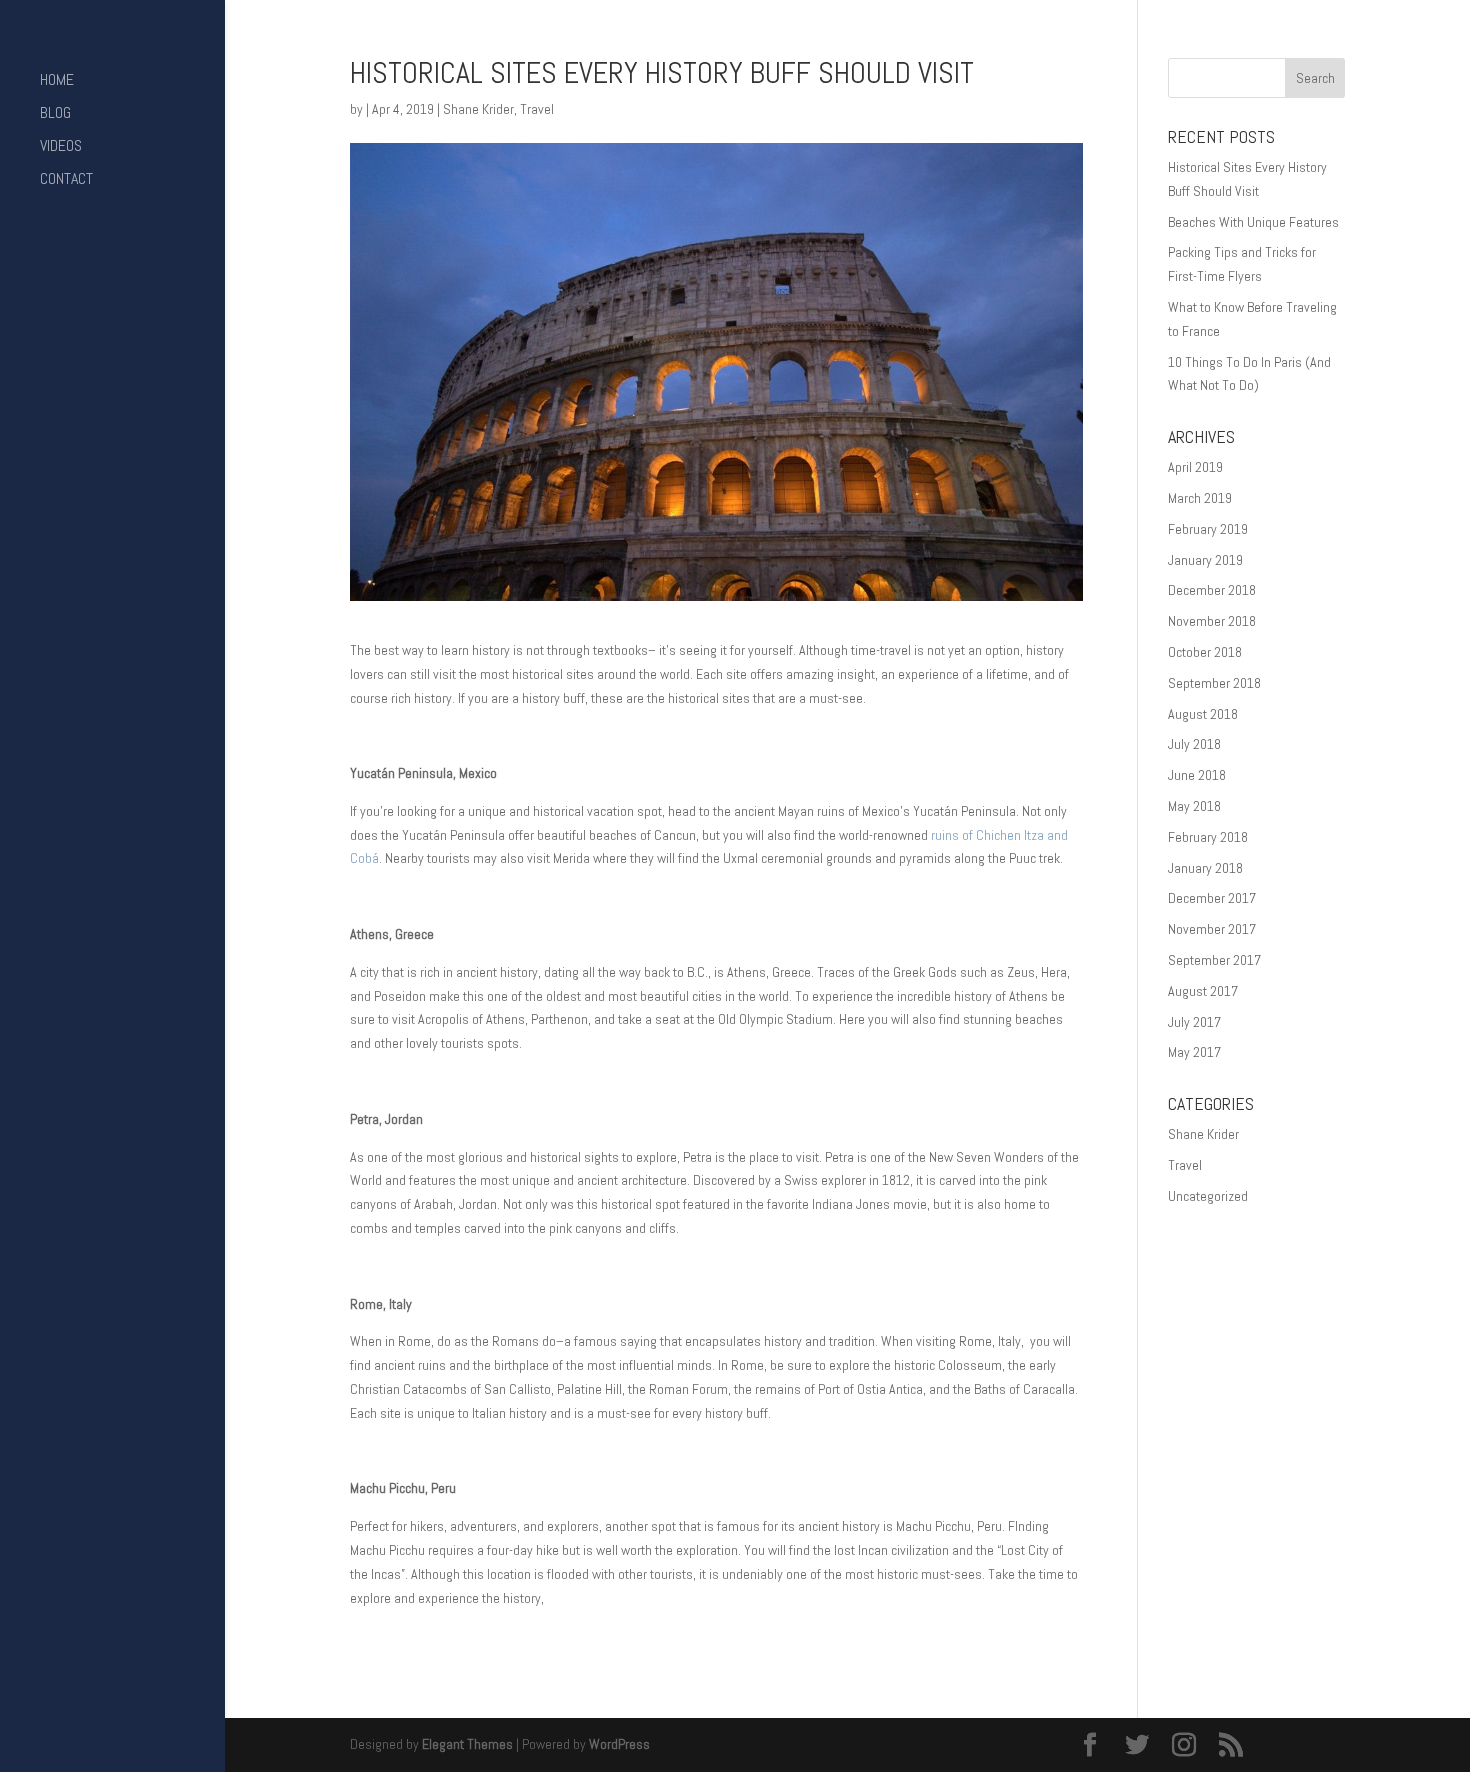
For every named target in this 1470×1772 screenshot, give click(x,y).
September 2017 (1214, 960)
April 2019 (1195, 467)
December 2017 (1212, 898)
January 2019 (1205, 560)
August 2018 (1203, 714)
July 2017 (1194, 1022)
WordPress (619, 1744)
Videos (61, 147)
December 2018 (1212, 590)
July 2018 (1194, 744)
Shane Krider (478, 109)
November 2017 (1212, 929)
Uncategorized (1208, 1196)
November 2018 (1212, 621)
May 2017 (1194, 1052)
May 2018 (1194, 806)
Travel (537, 109)
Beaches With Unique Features (1253, 222)
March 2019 (1200, 498)
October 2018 (1205, 652)
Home (57, 81)
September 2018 (1214, 683)
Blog (55, 114)
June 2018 (1197, 775)
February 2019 (1208, 529)
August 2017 (1203, 991)
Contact (66, 180)
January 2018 (1205, 868)
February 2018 (1208, 837)
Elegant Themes (467, 1744)
